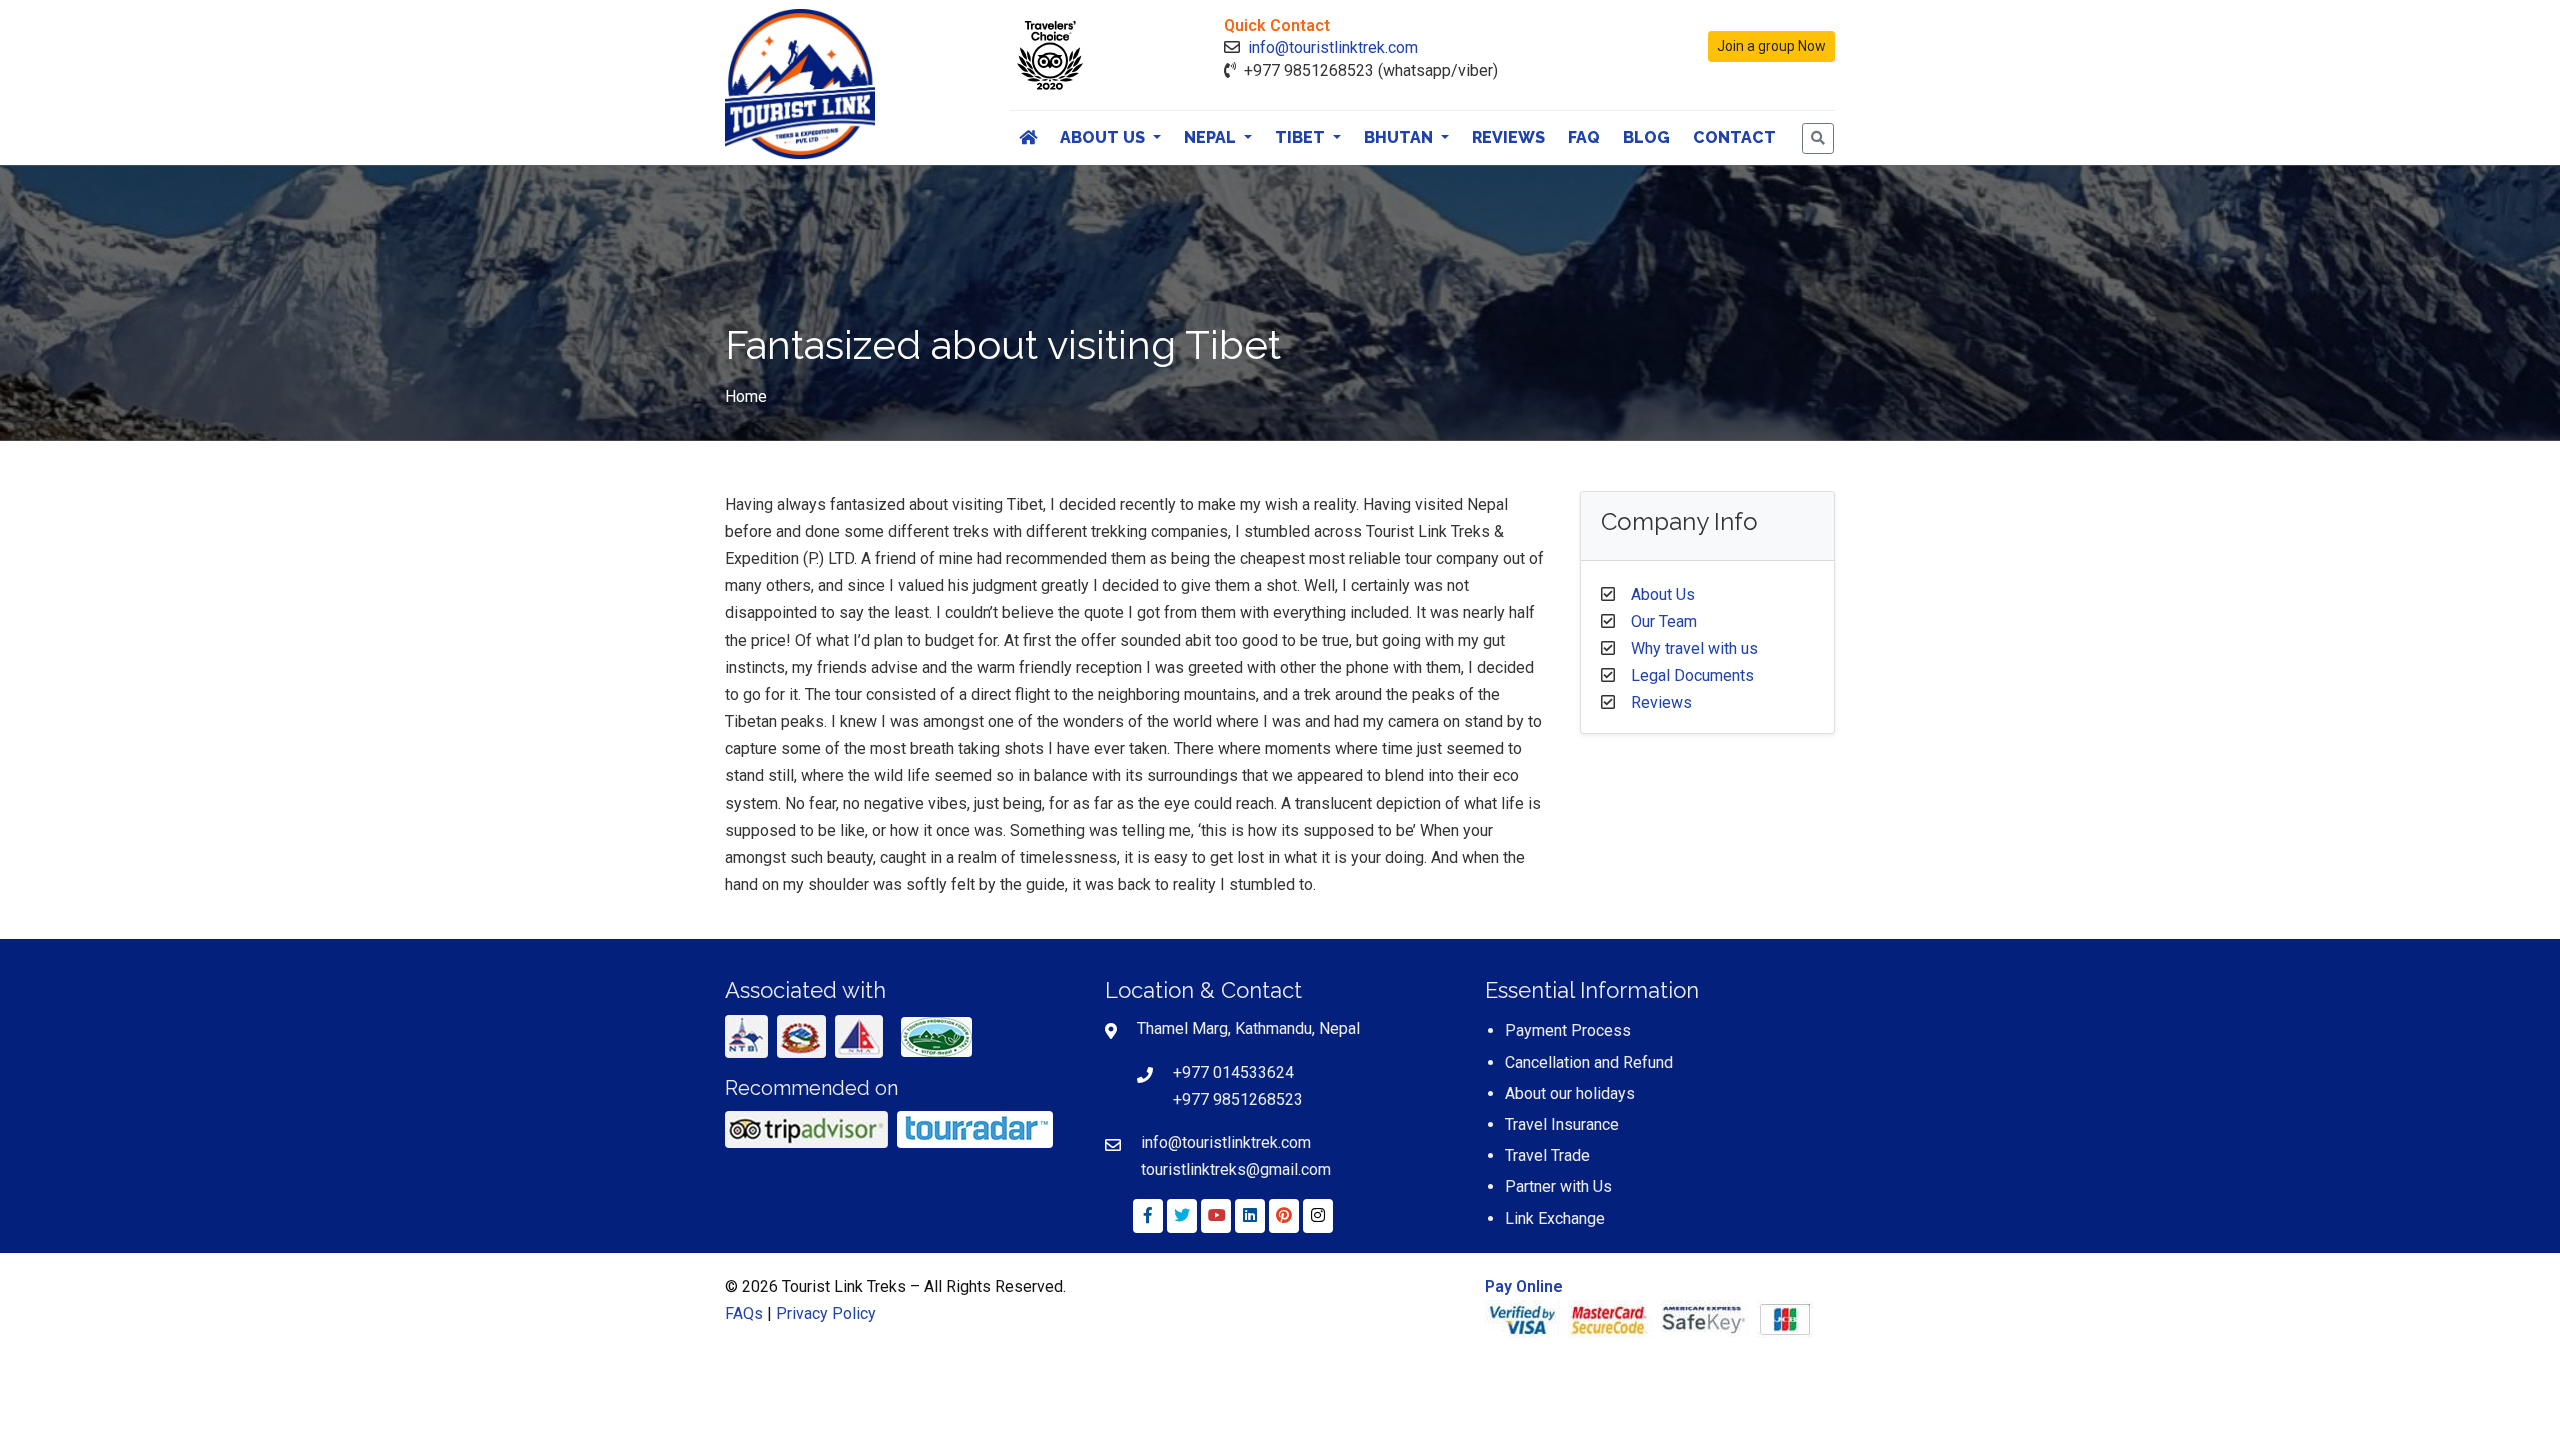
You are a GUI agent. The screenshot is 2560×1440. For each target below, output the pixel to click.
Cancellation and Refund (1589, 1062)
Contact (1734, 137)
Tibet (1302, 137)
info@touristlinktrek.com (1333, 47)
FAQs (744, 1313)
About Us (1104, 137)
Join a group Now (1771, 46)
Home (746, 396)
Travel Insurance (1562, 1124)
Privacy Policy (826, 1313)
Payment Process (1568, 1030)
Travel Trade (1547, 1155)
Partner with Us (1558, 1186)
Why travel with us (1694, 648)
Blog (1646, 137)
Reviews (1508, 137)
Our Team (1664, 621)
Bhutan (1400, 137)
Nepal (1212, 137)
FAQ (1584, 137)
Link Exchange (1555, 1218)
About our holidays (1570, 1093)
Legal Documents (1692, 675)
